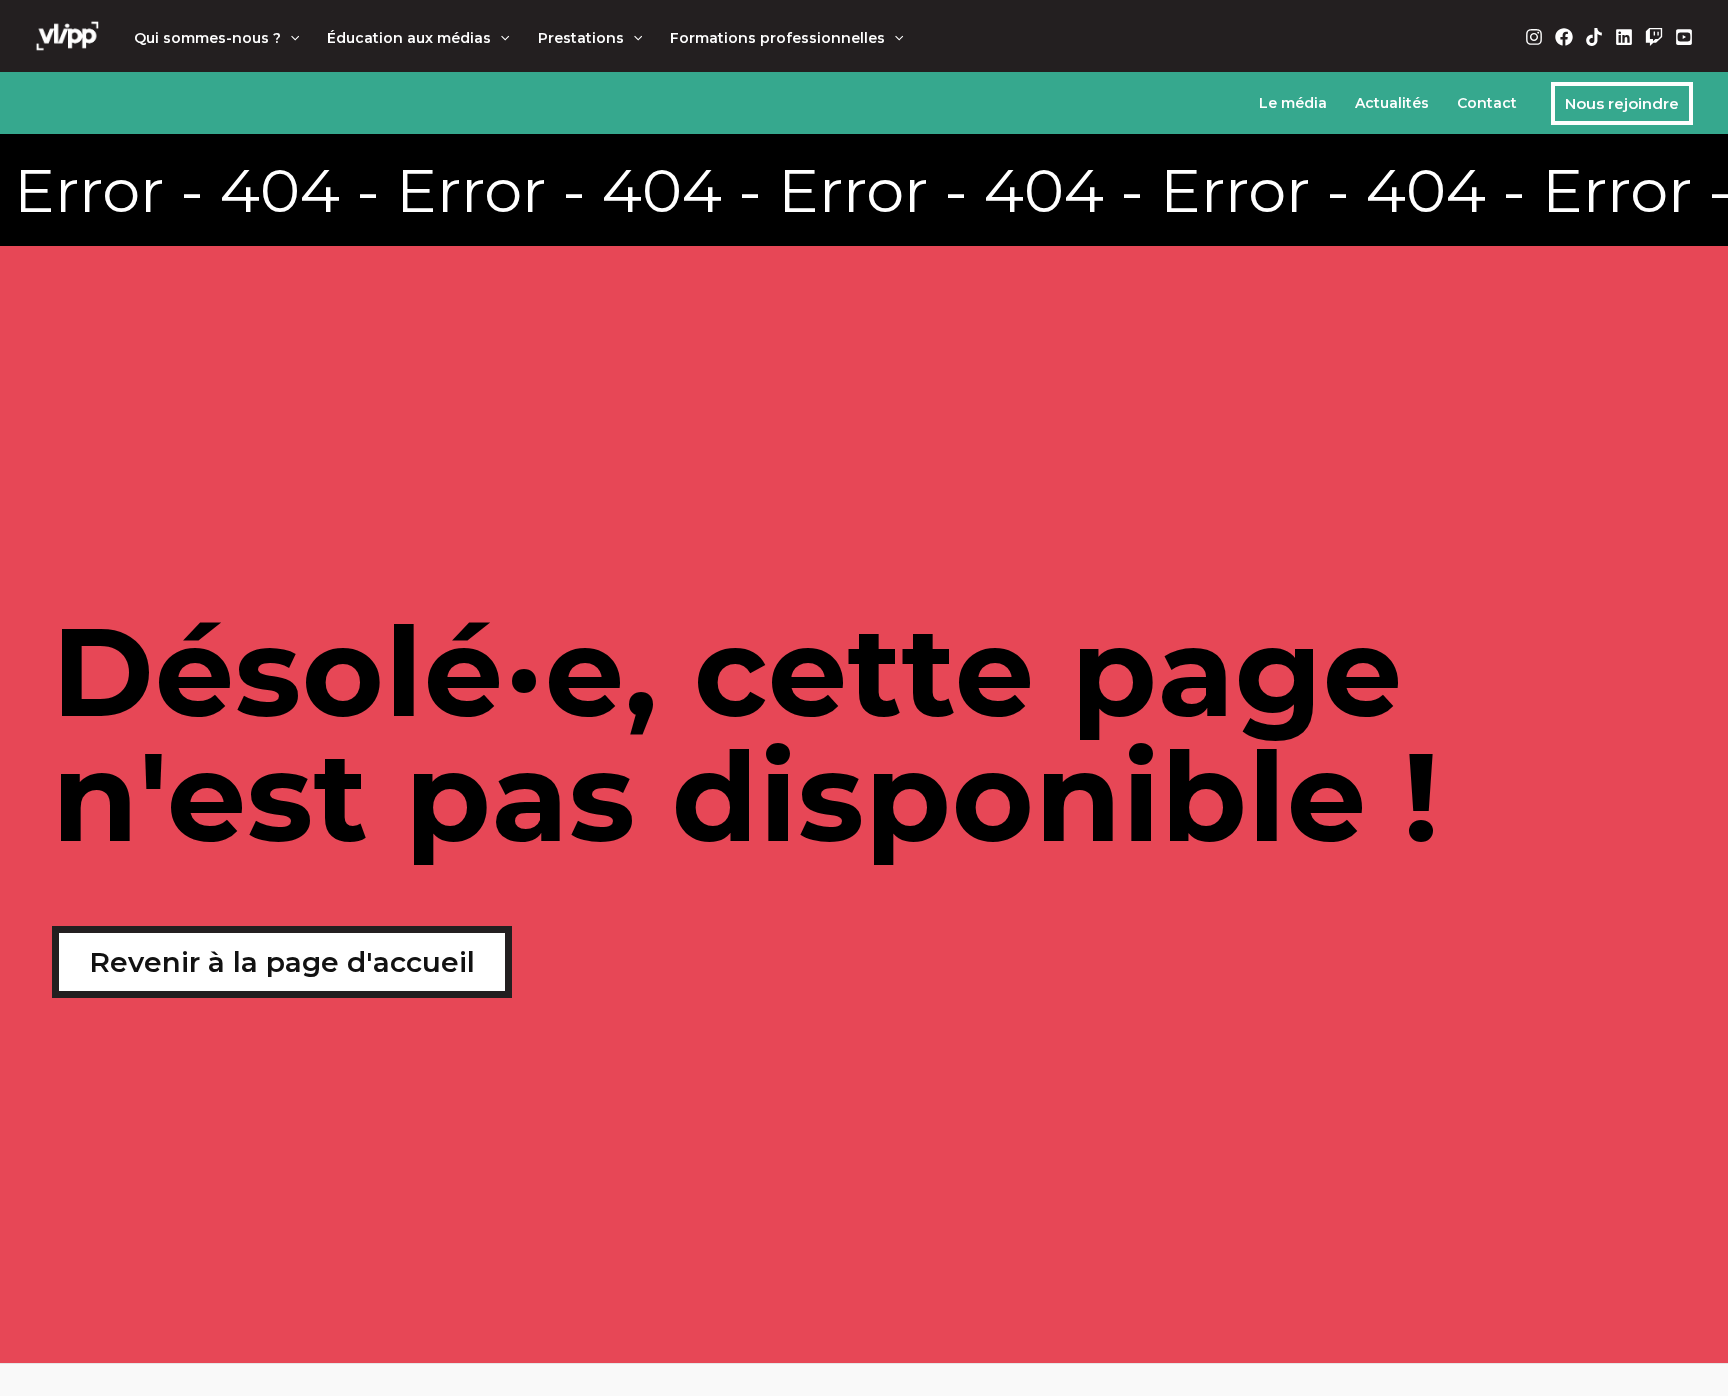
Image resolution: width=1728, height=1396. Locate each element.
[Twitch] (1654, 37)
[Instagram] (1534, 37)
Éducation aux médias (409, 38)
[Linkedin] (1624, 37)
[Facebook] (1564, 37)
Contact (1487, 103)
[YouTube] (1684, 37)
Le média (1293, 103)
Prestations (581, 38)
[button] (290, 38)
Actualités (1392, 103)
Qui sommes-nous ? (207, 38)
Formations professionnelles (777, 38)
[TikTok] (1594, 37)
